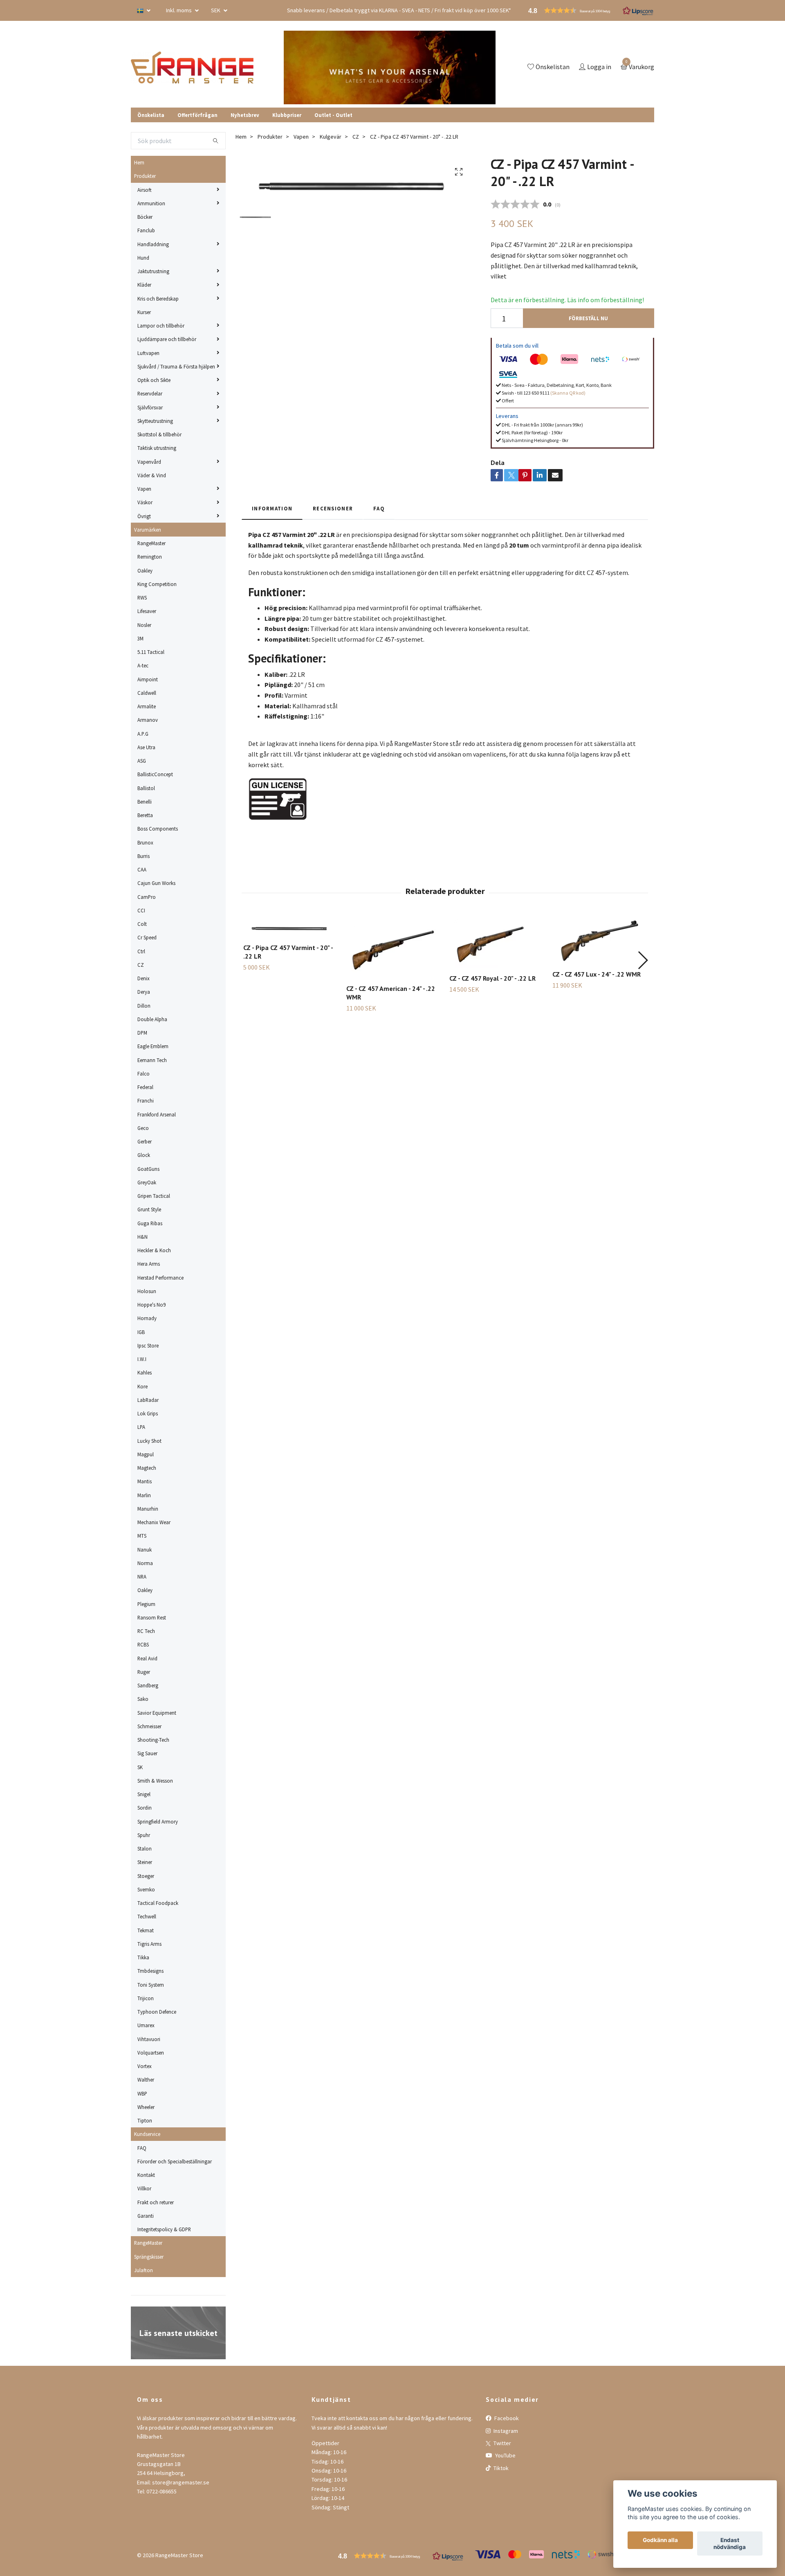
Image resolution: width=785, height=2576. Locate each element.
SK (140, 1767)
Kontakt (146, 2175)
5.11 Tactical (151, 652)
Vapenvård (149, 462)
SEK (216, 10)
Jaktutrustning (153, 271)
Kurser (144, 312)
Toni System (151, 1985)
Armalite (147, 706)
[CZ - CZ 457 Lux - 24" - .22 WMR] (599, 941)
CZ (141, 965)
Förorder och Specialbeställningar (175, 2161)
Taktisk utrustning (157, 448)
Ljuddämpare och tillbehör (167, 339)
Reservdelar (150, 393)
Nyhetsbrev (245, 115)
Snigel (144, 1794)
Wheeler (146, 2107)
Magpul (146, 1454)
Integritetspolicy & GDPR (164, 2229)
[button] (643, 960)
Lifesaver (147, 611)
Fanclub (146, 230)
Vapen (144, 489)
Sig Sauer (147, 1753)
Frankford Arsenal (157, 1114)
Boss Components (158, 829)
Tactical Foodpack (158, 1903)
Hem (139, 162)
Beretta (145, 815)
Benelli (145, 802)
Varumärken (148, 530)
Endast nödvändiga (730, 2544)
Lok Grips (148, 1413)
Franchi (146, 1100)
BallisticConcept (155, 774)
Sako (143, 1699)
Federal (145, 1087)
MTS (142, 1536)
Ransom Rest (152, 1617)
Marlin (144, 1495)
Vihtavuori (149, 2039)
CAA (142, 869)
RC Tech (146, 1631)
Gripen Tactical (154, 1196)
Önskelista (151, 115)
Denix (144, 978)
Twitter (502, 2443)
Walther (146, 2080)
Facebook (506, 2418)
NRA (142, 1577)
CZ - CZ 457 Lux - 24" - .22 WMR (597, 974)
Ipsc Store (148, 1345)
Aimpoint (148, 679)
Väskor (145, 502)
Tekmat (146, 1930)
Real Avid (147, 1658)
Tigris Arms (149, 1944)
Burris (144, 856)
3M (140, 638)
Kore (142, 1386)
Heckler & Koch (154, 1250)
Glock (144, 1155)
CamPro (147, 897)
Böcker (145, 217)
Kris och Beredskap (158, 299)
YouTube (505, 2455)
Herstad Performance (160, 1278)
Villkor (144, 2188)
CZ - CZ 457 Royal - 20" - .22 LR (492, 978)
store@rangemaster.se (181, 2482)
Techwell (147, 1916)
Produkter (145, 176)
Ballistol (146, 788)
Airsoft (145, 190)
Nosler (144, 625)
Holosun (147, 1291)
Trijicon (146, 1998)
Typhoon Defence (157, 2012)
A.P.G (143, 734)
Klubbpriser (287, 115)
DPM (142, 1033)
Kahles (145, 1372)
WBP (142, 2093)
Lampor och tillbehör (161, 326)
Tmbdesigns (150, 1971)
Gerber (145, 1141)
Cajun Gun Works (156, 883)
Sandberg (148, 1685)
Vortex (145, 2066)
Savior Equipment (157, 1713)
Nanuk (145, 1550)
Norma (145, 1563)
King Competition (157, 584)
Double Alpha (152, 1019)
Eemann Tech (152, 1060)
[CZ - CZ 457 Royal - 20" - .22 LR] (496, 943)
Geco (143, 1128)
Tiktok (500, 2468)
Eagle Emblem (153, 1046)
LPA (141, 1427)
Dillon (144, 1006)
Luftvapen (148, 353)
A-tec (143, 665)
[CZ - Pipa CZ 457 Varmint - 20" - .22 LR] (290, 927)
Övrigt (144, 516)
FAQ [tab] (379, 508)
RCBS (143, 1644)
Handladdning (153, 244)
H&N (142, 1237)
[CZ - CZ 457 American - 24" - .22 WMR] (393, 948)
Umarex (146, 2025)
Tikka (143, 1957)
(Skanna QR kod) (568, 393)
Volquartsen (151, 2053)
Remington (150, 557)
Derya (144, 992)
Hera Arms (149, 1264)
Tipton (145, 2120)
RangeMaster (151, 543)
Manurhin (148, 1509)
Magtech (147, 1468)
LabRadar (148, 1400)
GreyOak (147, 1182)
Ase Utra (146, 747)
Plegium (146, 1604)
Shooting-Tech (153, 1740)
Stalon (145, 1848)
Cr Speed (147, 937)
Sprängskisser (149, 2257)
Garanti (146, 2216)
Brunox (145, 842)
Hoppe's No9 (151, 1305)
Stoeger (146, 1876)
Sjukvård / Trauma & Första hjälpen (176, 366)
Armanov (148, 720)
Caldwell (147, 693)
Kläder (144, 285)
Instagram (505, 2431)
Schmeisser (149, 1726)
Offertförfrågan (197, 115)
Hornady (147, 1318)
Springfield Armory (158, 1821)
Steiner (145, 1862)
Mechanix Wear (154, 1522)
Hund (143, 258)
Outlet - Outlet (333, 115)
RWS (142, 597)
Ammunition (151, 203)
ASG (142, 761)
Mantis (145, 1481)
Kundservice (147, 2134)
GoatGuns (148, 1169)
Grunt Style (149, 1209)
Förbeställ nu (588, 318)
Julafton (144, 2270)
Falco (144, 1074)
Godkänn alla (660, 2540)
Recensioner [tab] (333, 508)
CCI (141, 910)
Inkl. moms (179, 10)
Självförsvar (150, 407)
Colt (142, 924)
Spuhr (144, 1835)
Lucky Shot (149, 1441)
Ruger (144, 1672)
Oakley (145, 570)
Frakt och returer (156, 2202)
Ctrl (141, 951)
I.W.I (142, 1359)
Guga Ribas (150, 1223)
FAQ (142, 2148)
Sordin (145, 1808)
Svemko (146, 1889)
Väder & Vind (152, 475)
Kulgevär (331, 137)
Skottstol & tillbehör (159, 434)
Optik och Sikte (154, 380)
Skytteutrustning (155, 421)
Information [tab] (272, 508)
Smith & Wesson (155, 1781)
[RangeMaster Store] (194, 67)
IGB (141, 1332)
